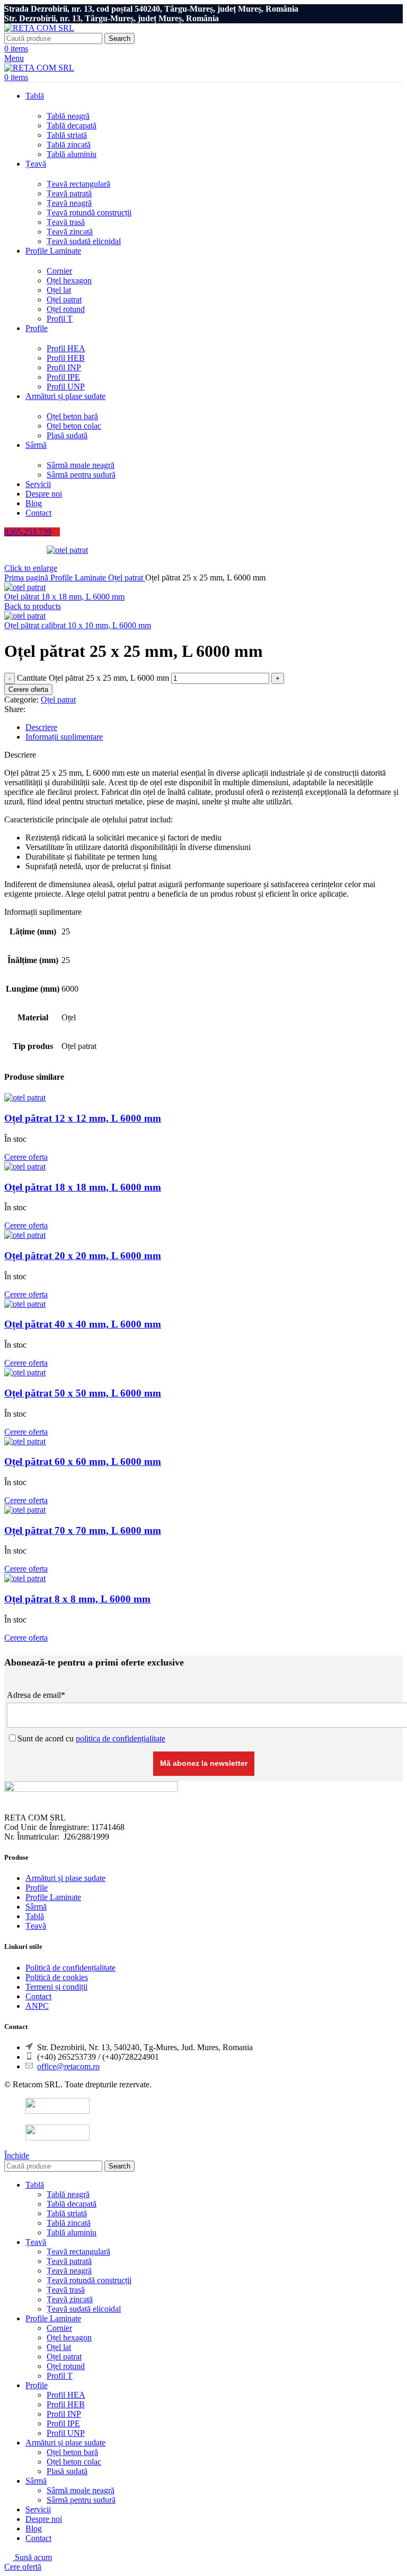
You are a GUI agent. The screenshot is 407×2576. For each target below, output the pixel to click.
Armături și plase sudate (65, 1878)
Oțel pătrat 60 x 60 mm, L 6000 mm (83, 1462)
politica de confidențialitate (121, 1738)
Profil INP (64, 367)
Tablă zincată (69, 145)
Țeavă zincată (70, 232)
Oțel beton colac (74, 426)
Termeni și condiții (56, 1987)
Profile (37, 1888)
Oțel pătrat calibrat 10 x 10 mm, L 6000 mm (78, 625)
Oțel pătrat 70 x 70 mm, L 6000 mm (83, 1530)
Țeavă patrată (69, 193)
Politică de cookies (57, 1977)
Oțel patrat (64, 300)
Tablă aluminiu (72, 154)
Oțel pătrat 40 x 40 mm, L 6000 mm (83, 1324)
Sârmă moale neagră (81, 465)
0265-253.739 (28, 532)
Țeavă (36, 1926)
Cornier (59, 271)
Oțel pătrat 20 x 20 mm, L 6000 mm (83, 1256)
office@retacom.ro (68, 2066)
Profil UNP (66, 387)
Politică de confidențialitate (70, 1968)
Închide (17, 2156)
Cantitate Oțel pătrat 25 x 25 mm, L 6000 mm (93, 678)
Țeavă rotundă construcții (89, 213)
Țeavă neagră (69, 203)
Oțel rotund (66, 309)
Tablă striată (67, 135)
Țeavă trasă (66, 222)
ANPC (37, 2006)
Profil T (60, 319)
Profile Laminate (79, 578)
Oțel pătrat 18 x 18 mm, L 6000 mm (64, 597)
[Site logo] (39, 28)
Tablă (35, 1916)
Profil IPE (63, 377)
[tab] (214, 727)
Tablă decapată (72, 125)
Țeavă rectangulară (78, 184)
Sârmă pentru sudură (81, 475)
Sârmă (36, 1907)
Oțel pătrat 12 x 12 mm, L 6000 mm (83, 1118)
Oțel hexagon (69, 280)
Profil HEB (66, 358)
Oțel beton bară (72, 416)
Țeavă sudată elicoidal (84, 241)
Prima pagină (27, 578)
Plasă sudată (67, 435)
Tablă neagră (68, 116)
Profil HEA (66, 348)
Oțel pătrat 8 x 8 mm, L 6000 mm (77, 1599)
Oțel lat (59, 290)
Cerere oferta (28, 689)
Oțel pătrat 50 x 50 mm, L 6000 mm (83, 1393)
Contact (38, 1996)
